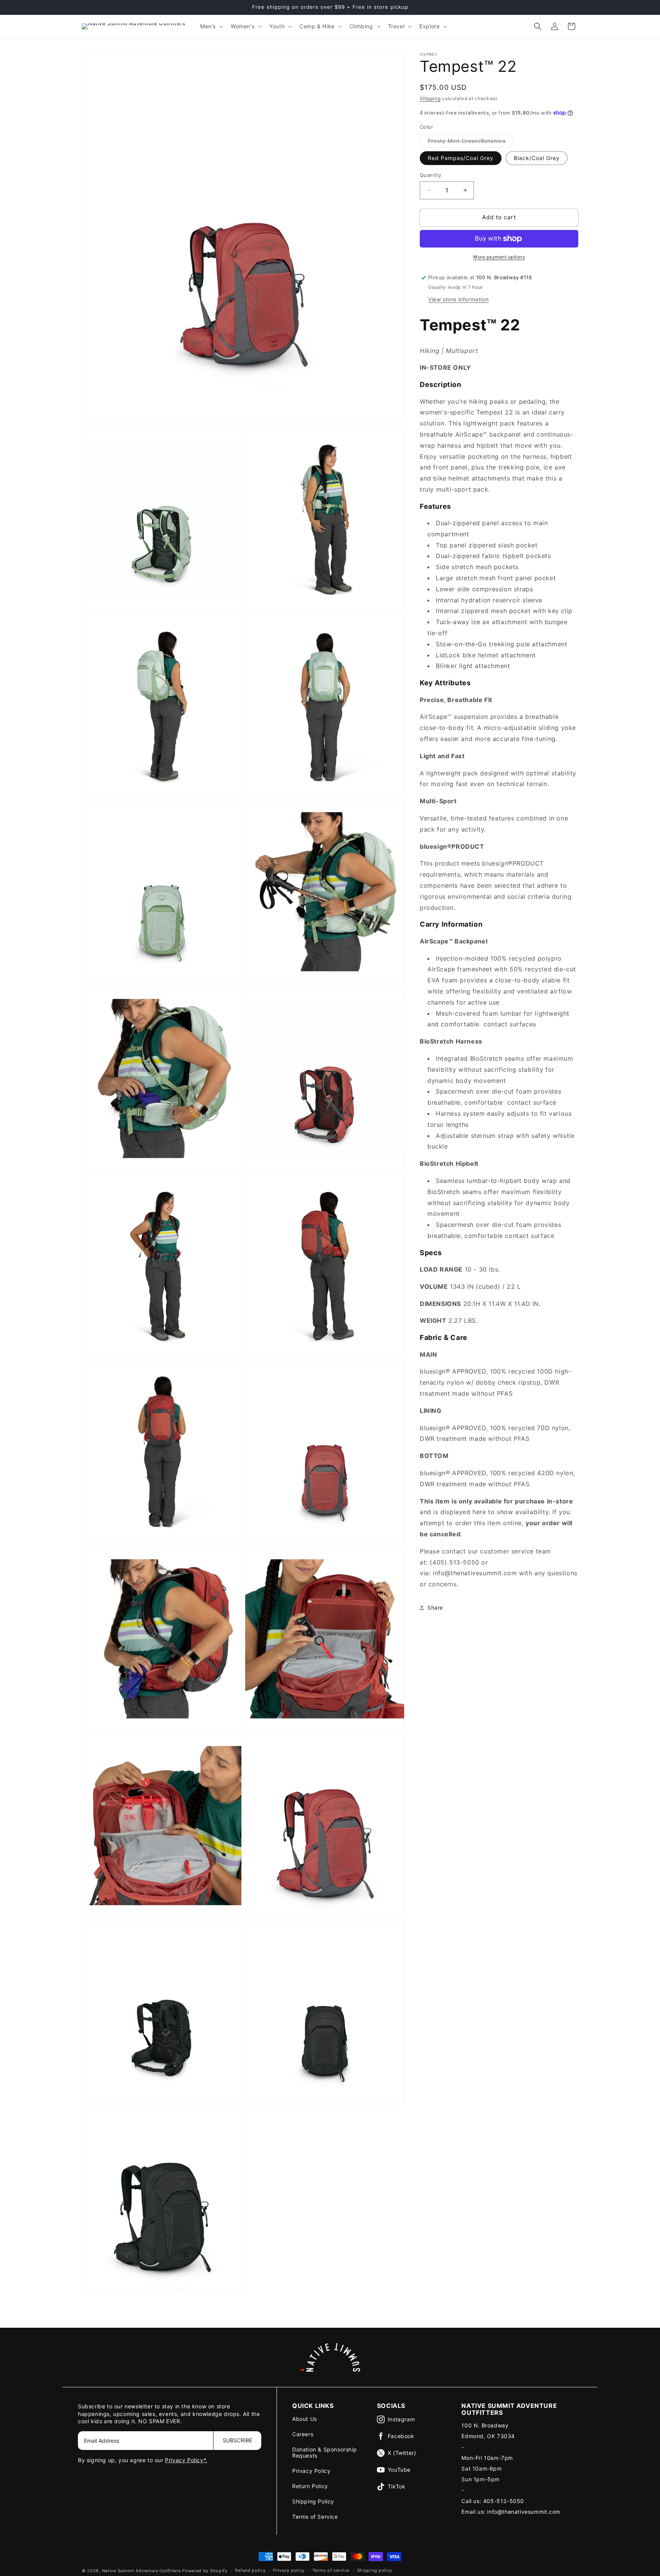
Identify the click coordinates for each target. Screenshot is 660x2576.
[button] (211, 26)
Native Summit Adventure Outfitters (142, 2571)
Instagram (401, 2419)
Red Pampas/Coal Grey (461, 158)
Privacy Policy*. (186, 2460)
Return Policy (310, 2486)
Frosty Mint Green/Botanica (471, 142)
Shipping (430, 98)
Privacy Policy (311, 2471)
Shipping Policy (313, 2501)
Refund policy (250, 2570)
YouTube (399, 2470)
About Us (305, 2419)
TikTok (397, 2486)
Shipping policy (375, 2570)
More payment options (499, 257)
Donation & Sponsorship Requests (324, 2452)
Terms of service (331, 2570)
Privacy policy (289, 2570)
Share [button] (435, 1608)
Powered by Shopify (205, 2571)
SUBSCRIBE (237, 2440)
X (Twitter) (402, 2453)
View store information (458, 299)
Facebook (401, 2436)
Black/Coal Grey (537, 158)
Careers (303, 2434)
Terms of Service (315, 2517)
